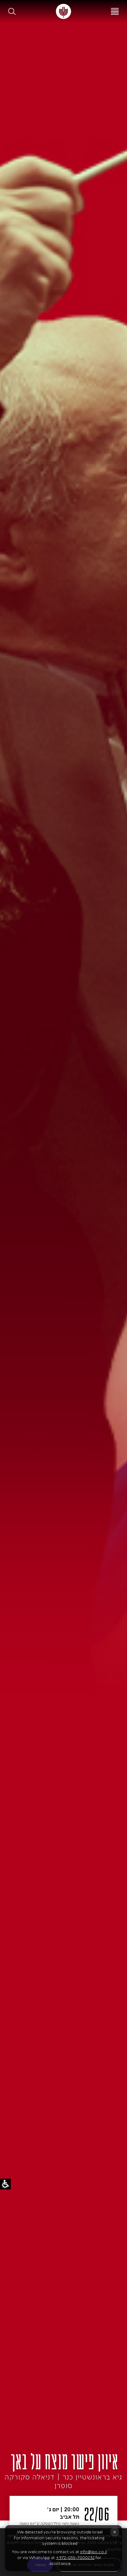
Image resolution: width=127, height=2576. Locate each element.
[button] (12, 11)
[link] (63, 11)
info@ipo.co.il (94, 2552)
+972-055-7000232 (75, 2558)
